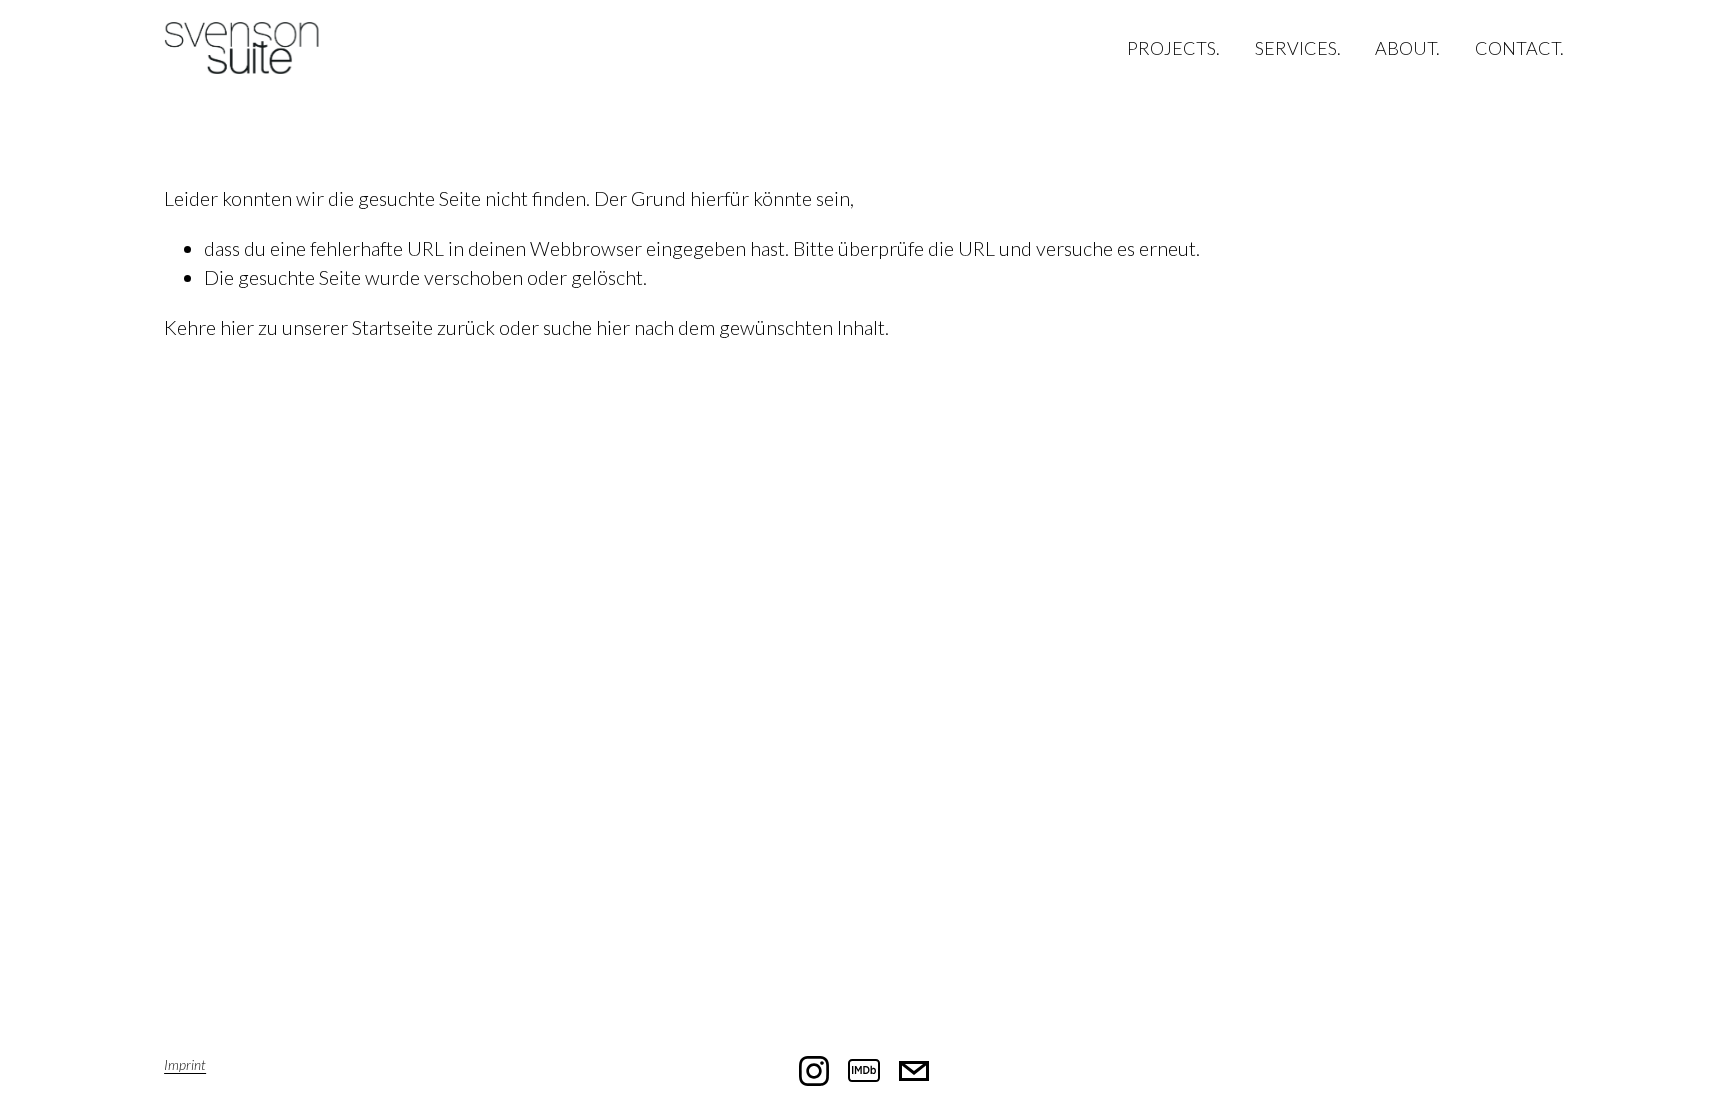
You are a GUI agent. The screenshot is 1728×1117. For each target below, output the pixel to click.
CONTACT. (1519, 48)
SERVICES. (1298, 48)
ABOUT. (1407, 48)
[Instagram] (814, 1071)
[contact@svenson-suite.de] (914, 1071)
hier (237, 327)
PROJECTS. (1173, 48)
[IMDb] (864, 1071)
